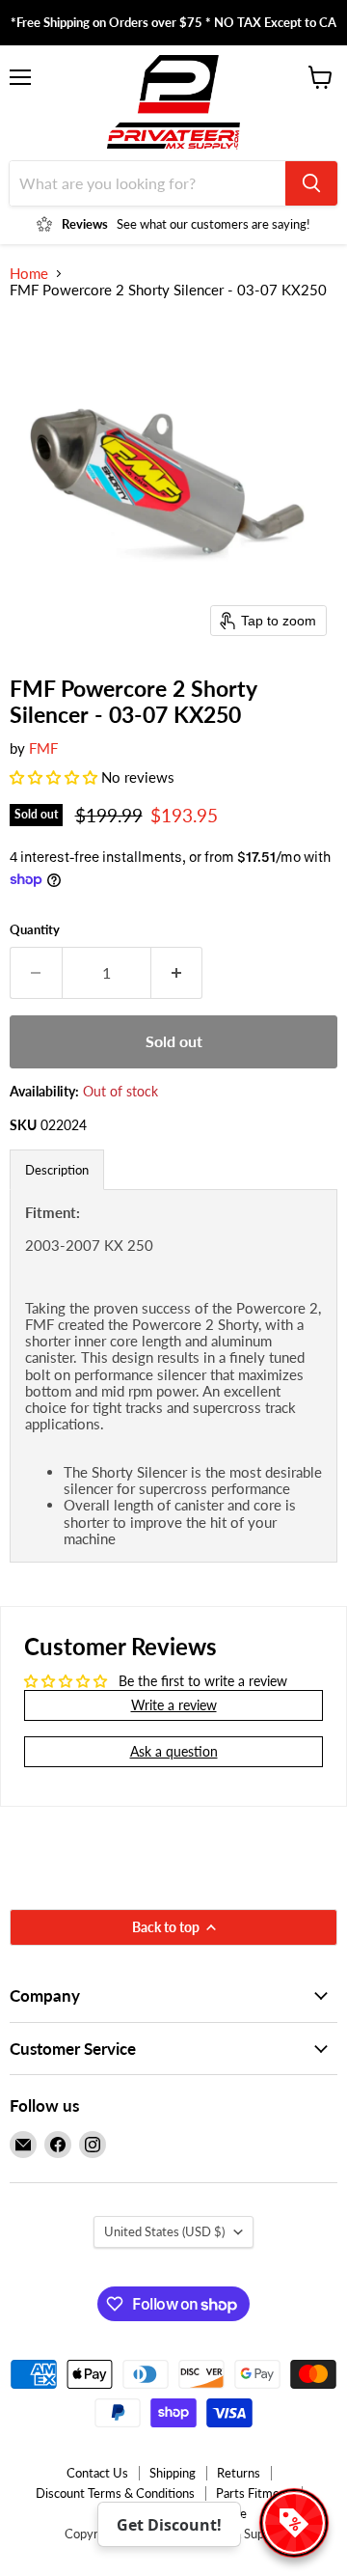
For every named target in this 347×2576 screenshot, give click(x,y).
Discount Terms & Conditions (115, 2493)
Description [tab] (57, 1170)
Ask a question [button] (174, 1751)
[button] (55, 777)
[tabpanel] (173, 1376)
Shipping (173, 2473)
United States (164, 2231)
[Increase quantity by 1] (177, 973)
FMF (43, 748)
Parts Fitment (254, 2493)
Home (29, 274)
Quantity (35, 930)
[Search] (311, 183)
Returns (239, 2473)
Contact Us (97, 2473)
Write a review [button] (174, 1705)
